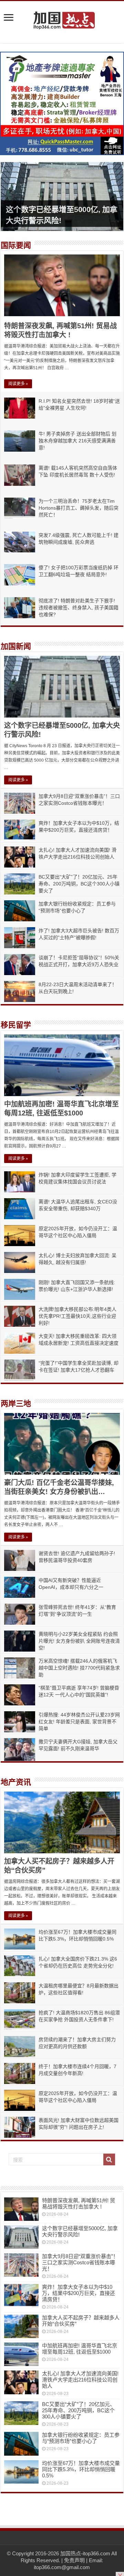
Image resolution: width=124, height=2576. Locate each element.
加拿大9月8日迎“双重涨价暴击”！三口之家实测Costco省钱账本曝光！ (80, 2262)
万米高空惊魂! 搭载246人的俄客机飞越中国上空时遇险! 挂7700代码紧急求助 (79, 1668)
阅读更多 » (18, 384)
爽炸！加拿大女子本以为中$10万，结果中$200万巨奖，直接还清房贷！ (79, 2293)
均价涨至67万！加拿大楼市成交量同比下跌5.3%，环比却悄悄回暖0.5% (81, 2469)
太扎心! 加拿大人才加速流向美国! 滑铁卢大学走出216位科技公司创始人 (80, 2380)
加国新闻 (16, 646)
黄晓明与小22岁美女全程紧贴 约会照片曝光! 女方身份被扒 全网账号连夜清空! (79, 1641)
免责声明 (74, 2560)
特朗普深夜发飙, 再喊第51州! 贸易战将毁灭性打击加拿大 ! (79, 2203)
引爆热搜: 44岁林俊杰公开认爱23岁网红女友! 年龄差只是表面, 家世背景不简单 (79, 1722)
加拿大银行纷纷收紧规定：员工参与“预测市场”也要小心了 (81, 2438)
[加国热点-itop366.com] (62, 17)
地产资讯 (16, 1782)
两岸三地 (16, 1404)
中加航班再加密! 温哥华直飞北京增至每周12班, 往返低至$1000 (80, 2349)
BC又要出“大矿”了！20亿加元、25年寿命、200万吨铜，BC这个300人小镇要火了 (79, 884)
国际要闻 (16, 245)
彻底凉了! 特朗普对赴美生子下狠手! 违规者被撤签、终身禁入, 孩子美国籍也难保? (79, 608)
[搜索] (109, 2159)
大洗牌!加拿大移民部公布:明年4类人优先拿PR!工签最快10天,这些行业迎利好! (77, 1316)
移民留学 (16, 1025)
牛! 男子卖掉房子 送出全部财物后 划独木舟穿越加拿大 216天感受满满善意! (77, 441)
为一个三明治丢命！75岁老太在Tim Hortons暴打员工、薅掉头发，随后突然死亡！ (79, 508)
